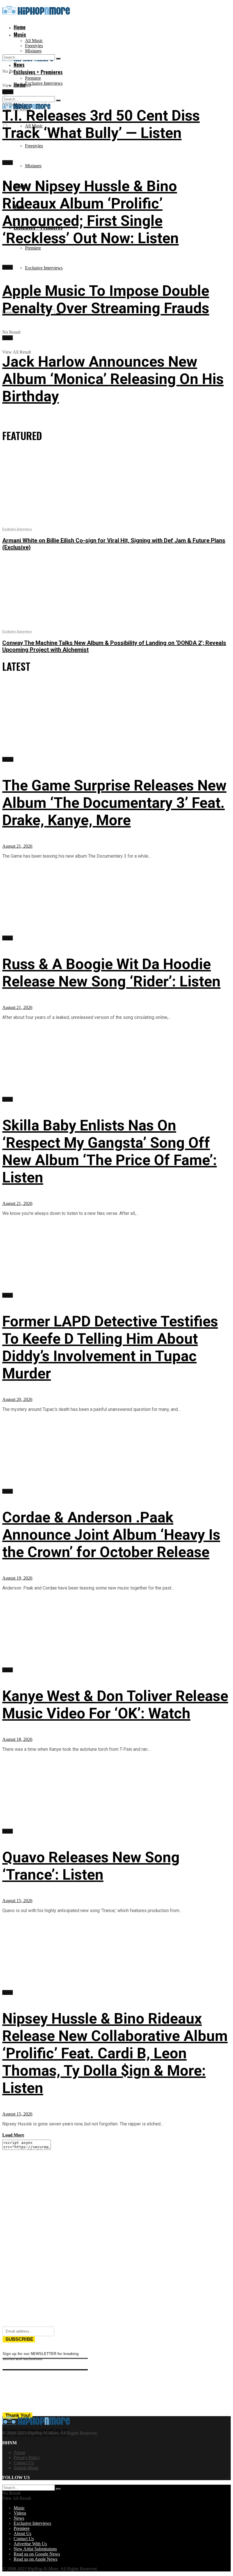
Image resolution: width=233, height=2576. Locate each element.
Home (20, 27)
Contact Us (24, 2463)
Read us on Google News (37, 2554)
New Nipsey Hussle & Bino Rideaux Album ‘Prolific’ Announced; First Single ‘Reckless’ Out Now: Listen (91, 212)
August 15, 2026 (17, 1901)
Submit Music (26, 2468)
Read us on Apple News (36, 2559)
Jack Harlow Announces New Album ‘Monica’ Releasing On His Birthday (113, 379)
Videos (20, 2513)
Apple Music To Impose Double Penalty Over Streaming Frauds (106, 300)
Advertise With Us (30, 2544)
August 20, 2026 (17, 1399)
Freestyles (34, 46)
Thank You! (18, 2415)
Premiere (33, 78)
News (8, 163)
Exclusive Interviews (44, 83)
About (19, 2452)
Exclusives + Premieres (38, 72)
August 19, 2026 (17, 1578)
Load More (13, 2135)
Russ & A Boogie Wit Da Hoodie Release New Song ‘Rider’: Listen (111, 973)
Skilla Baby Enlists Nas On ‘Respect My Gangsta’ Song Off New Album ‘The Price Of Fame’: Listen (110, 1151)
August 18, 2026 (17, 1739)
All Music (34, 41)
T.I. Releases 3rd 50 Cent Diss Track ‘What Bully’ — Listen (101, 124)
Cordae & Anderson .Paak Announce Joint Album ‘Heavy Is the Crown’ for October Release (111, 1535)
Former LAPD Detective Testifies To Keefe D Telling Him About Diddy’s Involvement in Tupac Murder (110, 1347)
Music (20, 34)
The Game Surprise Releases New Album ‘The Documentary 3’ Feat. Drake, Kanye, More (114, 803)
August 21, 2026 (17, 846)
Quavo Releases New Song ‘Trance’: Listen (91, 1866)
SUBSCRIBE (19, 2339)
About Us (22, 2533)
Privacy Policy (27, 2458)
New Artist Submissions (35, 2549)
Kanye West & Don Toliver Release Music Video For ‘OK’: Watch (115, 1705)
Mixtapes (33, 166)
